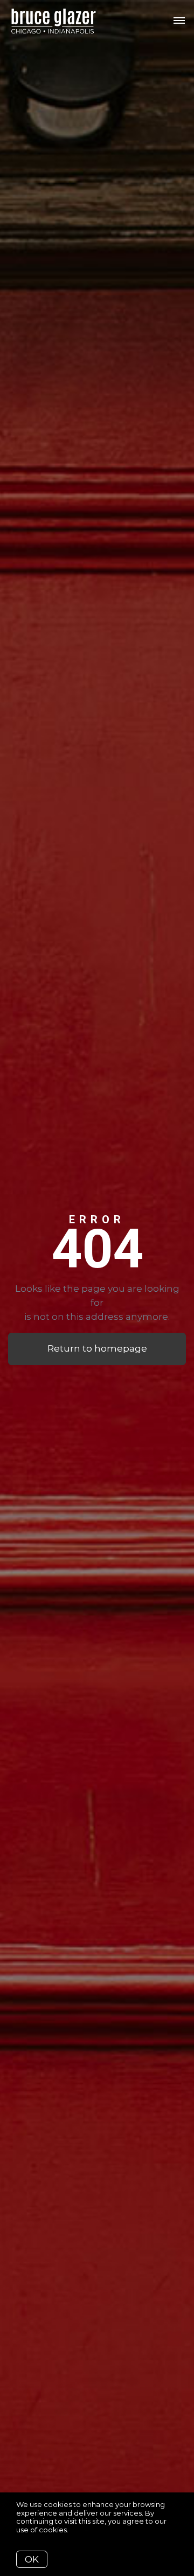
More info (87, 2530)
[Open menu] (179, 21)
